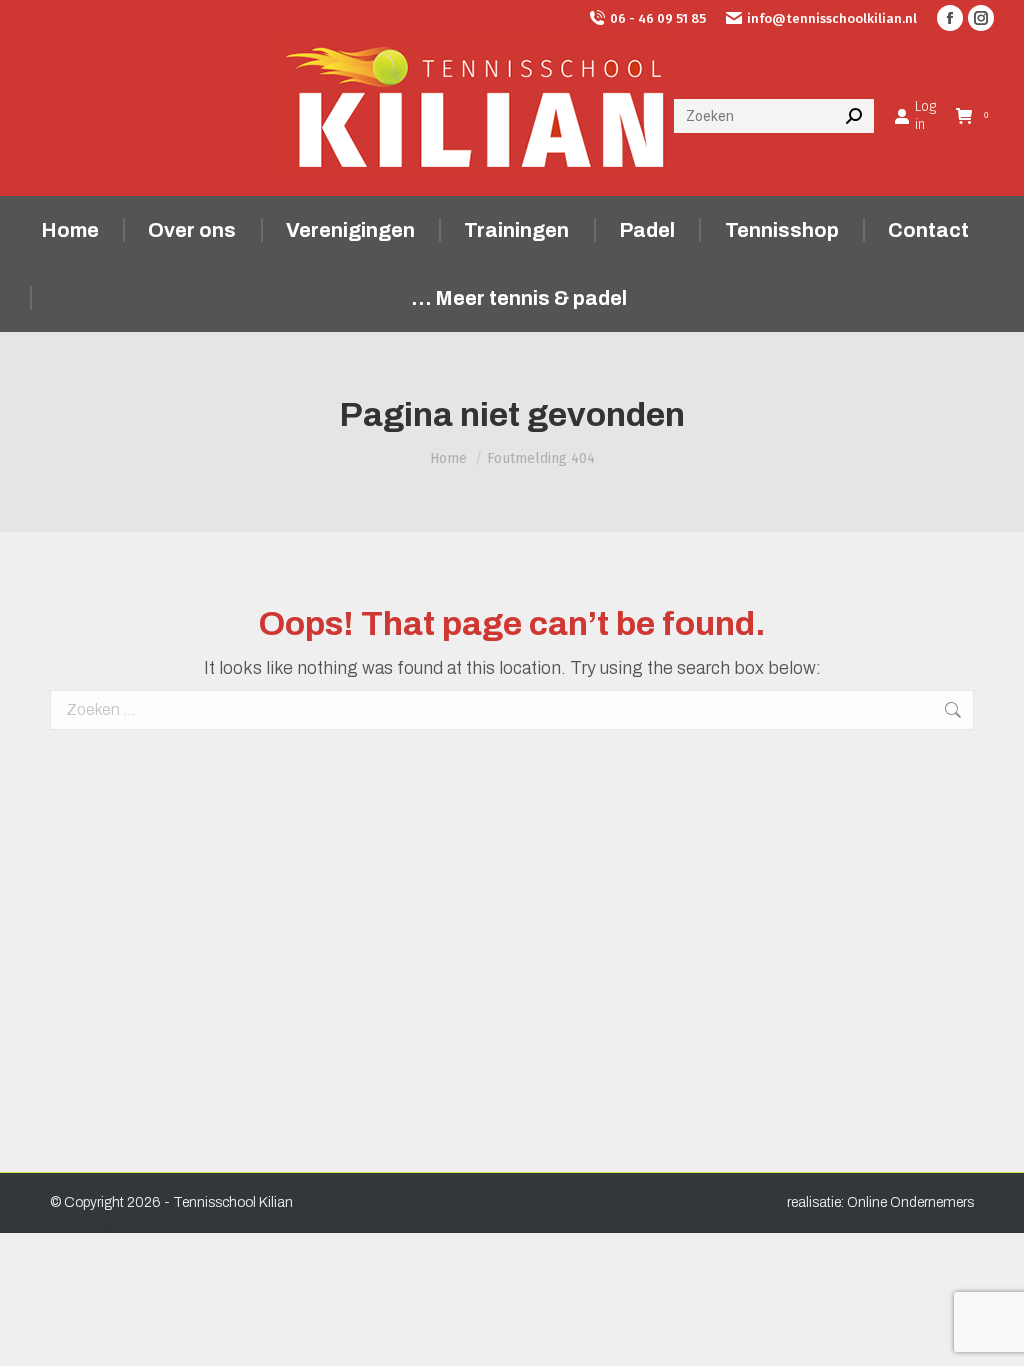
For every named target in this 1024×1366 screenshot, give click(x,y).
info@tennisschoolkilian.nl (832, 18)
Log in (925, 115)
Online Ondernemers (910, 1202)
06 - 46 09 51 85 (658, 18)
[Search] (854, 116)
